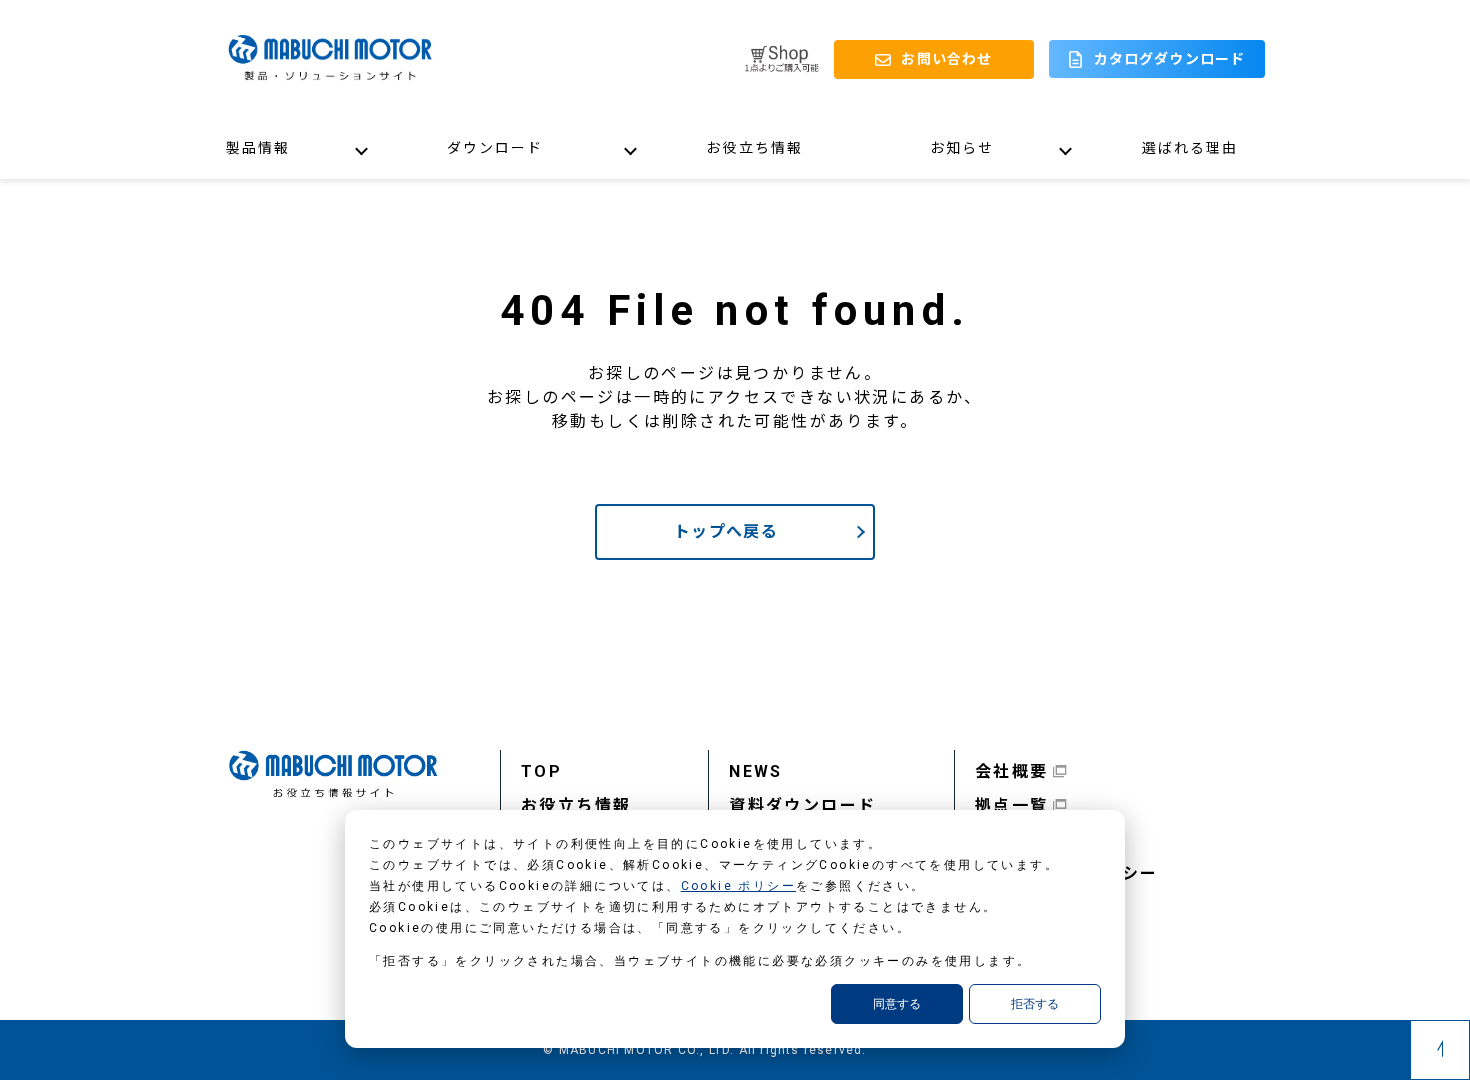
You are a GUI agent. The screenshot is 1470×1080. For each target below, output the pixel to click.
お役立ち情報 (754, 148)
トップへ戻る (726, 531)
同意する (897, 1004)
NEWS (756, 771)
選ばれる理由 (1190, 148)
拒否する (1035, 1004)
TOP (541, 771)
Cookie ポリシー (738, 886)
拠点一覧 (1012, 805)
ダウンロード (495, 148)
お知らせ (962, 148)
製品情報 (258, 148)
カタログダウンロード (1169, 59)
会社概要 (1012, 771)
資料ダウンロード (802, 805)
